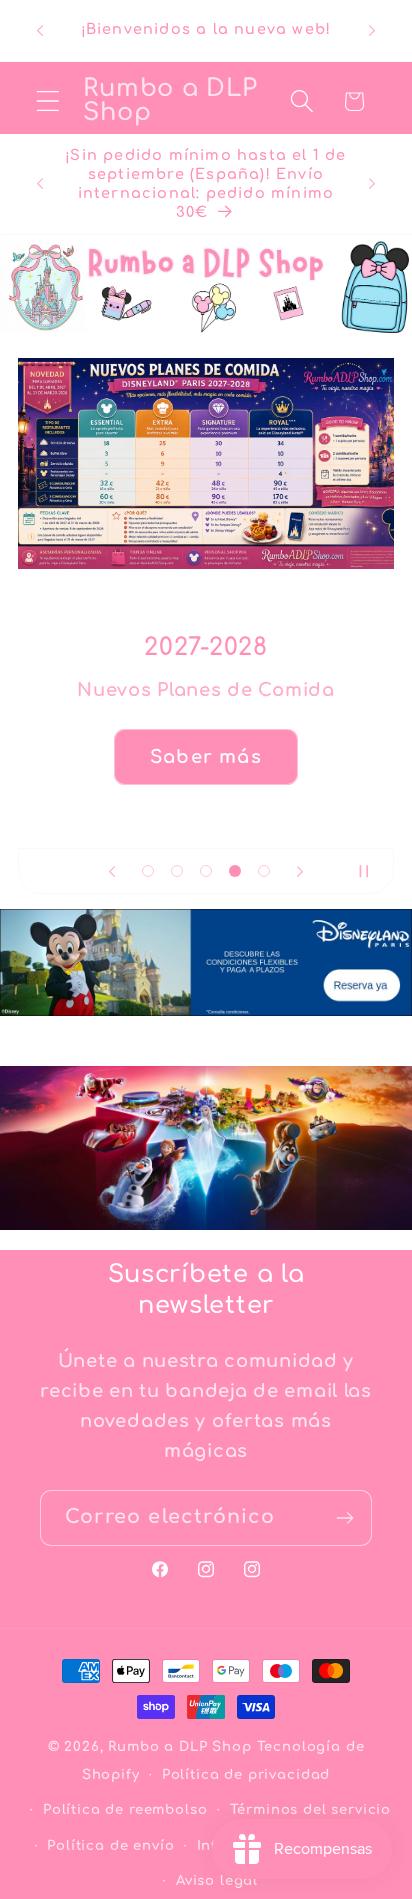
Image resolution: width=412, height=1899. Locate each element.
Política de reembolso (125, 1809)
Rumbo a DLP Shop (179, 1746)
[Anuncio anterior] (40, 31)
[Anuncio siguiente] (372, 31)
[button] (48, 101)
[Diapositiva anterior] (112, 871)
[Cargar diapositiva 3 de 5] (206, 871)
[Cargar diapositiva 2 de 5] (177, 871)
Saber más (206, 757)
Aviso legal (217, 1880)
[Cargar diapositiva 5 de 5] (263, 871)
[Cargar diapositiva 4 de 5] (234, 871)
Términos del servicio (311, 1809)
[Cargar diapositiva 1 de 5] (148, 871)
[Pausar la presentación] (372, 871)
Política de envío (110, 1845)
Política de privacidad (246, 1774)
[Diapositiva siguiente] (300, 871)
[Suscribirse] (344, 1518)
